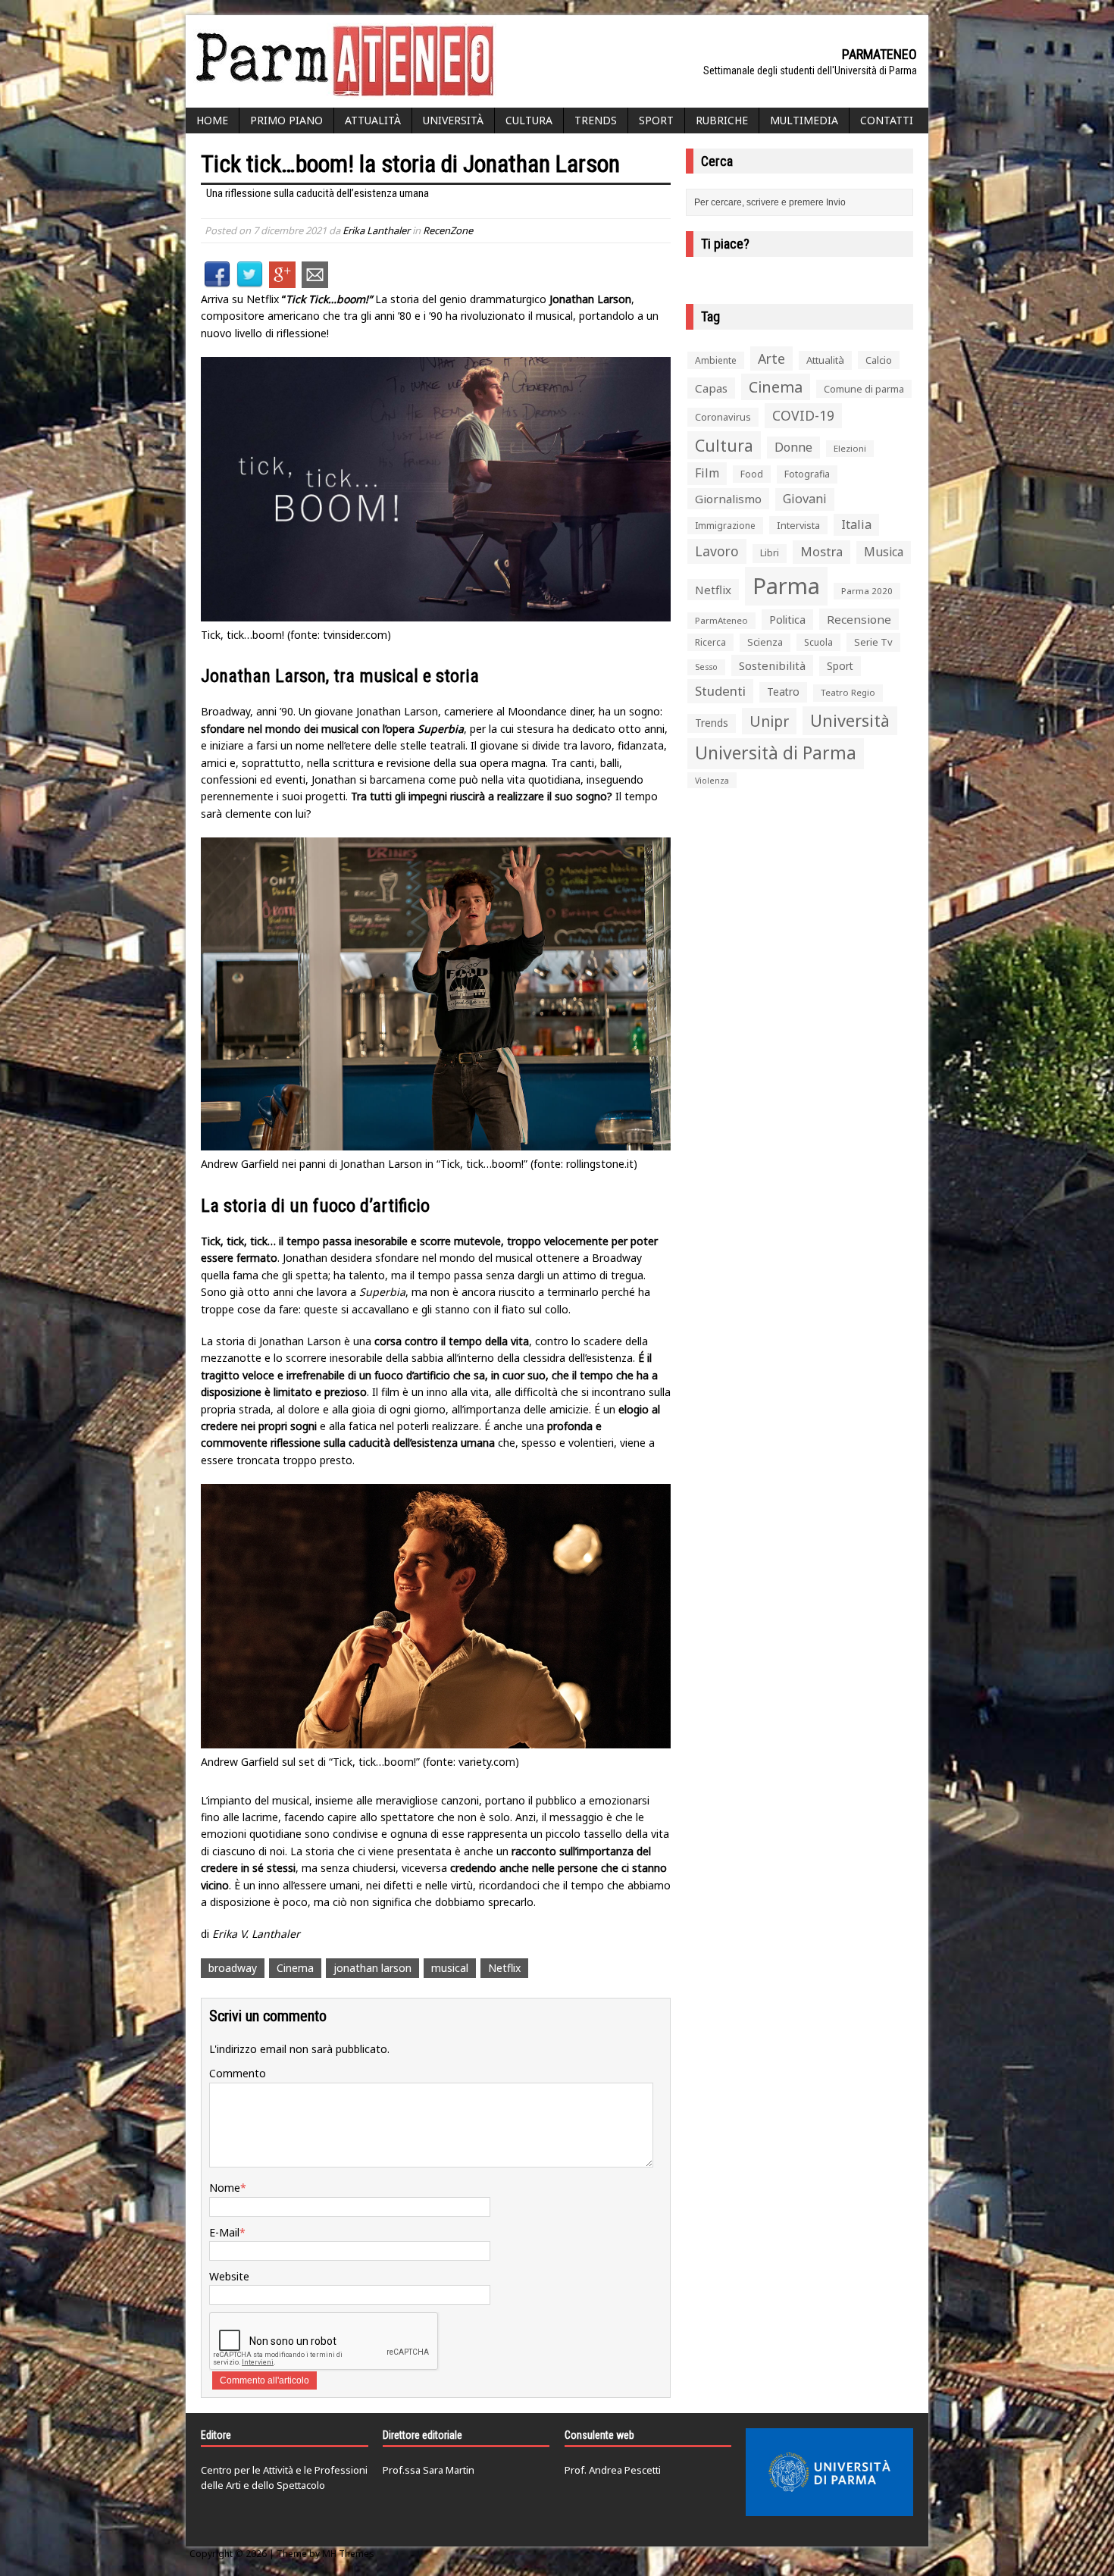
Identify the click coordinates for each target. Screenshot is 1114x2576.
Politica (787, 619)
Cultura (529, 120)
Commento (238, 2073)
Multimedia (804, 120)
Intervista (798, 525)
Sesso (706, 667)
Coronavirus (723, 417)
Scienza (765, 642)
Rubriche (722, 120)
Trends (596, 120)
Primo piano (286, 120)
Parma (786, 586)
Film (707, 473)
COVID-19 (803, 415)
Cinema (295, 1968)
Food (752, 474)
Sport (656, 120)
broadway (233, 1968)
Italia (856, 524)
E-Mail (224, 2232)
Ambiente (716, 360)
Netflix (504, 1968)
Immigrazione (725, 526)
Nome (225, 2188)
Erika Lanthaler (376, 230)
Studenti (720, 691)
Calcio (879, 360)
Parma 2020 (867, 591)
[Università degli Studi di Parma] (829, 2472)
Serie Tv (873, 642)
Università (453, 120)
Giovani (805, 499)
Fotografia (807, 474)
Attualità (373, 120)
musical (450, 1968)
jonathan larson (372, 1968)
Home (212, 120)
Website (229, 2276)
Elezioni (850, 448)
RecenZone (448, 230)
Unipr (769, 721)
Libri (770, 553)
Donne (793, 447)
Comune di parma (864, 389)
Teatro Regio (848, 692)
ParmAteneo (721, 620)
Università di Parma (776, 753)
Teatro (783, 692)
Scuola (818, 642)
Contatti (887, 120)
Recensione (859, 619)
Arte (771, 358)
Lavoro (717, 551)
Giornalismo (728, 499)
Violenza (712, 780)
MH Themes (348, 2554)
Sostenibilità (772, 665)
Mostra (821, 551)
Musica (884, 552)
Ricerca (710, 642)
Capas (711, 388)
